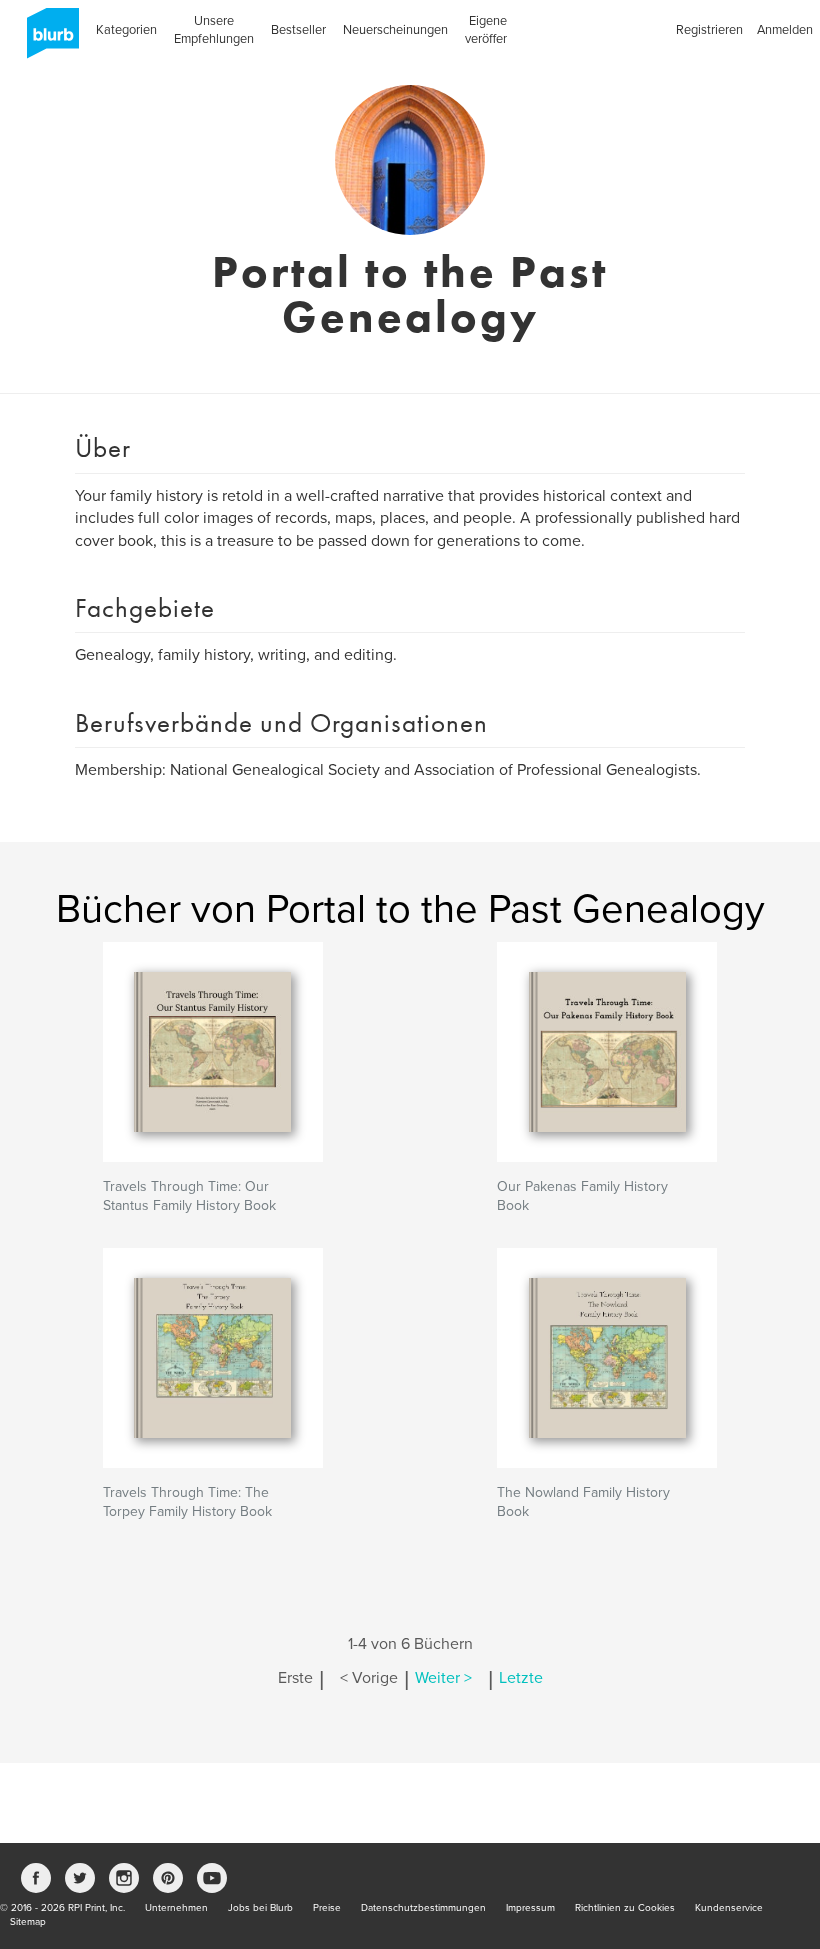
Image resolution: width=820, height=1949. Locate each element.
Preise (327, 1908)
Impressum (530, 1908)
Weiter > (443, 1678)
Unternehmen (176, 1908)
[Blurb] (47, 40)
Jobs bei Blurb (260, 1908)
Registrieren (709, 30)
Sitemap (28, 1922)
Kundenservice (729, 1908)
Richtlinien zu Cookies (625, 1908)
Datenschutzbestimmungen (423, 1908)
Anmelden (785, 30)
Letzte (521, 1678)
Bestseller (298, 30)
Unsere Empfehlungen (214, 30)
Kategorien (126, 30)
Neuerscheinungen (395, 30)
